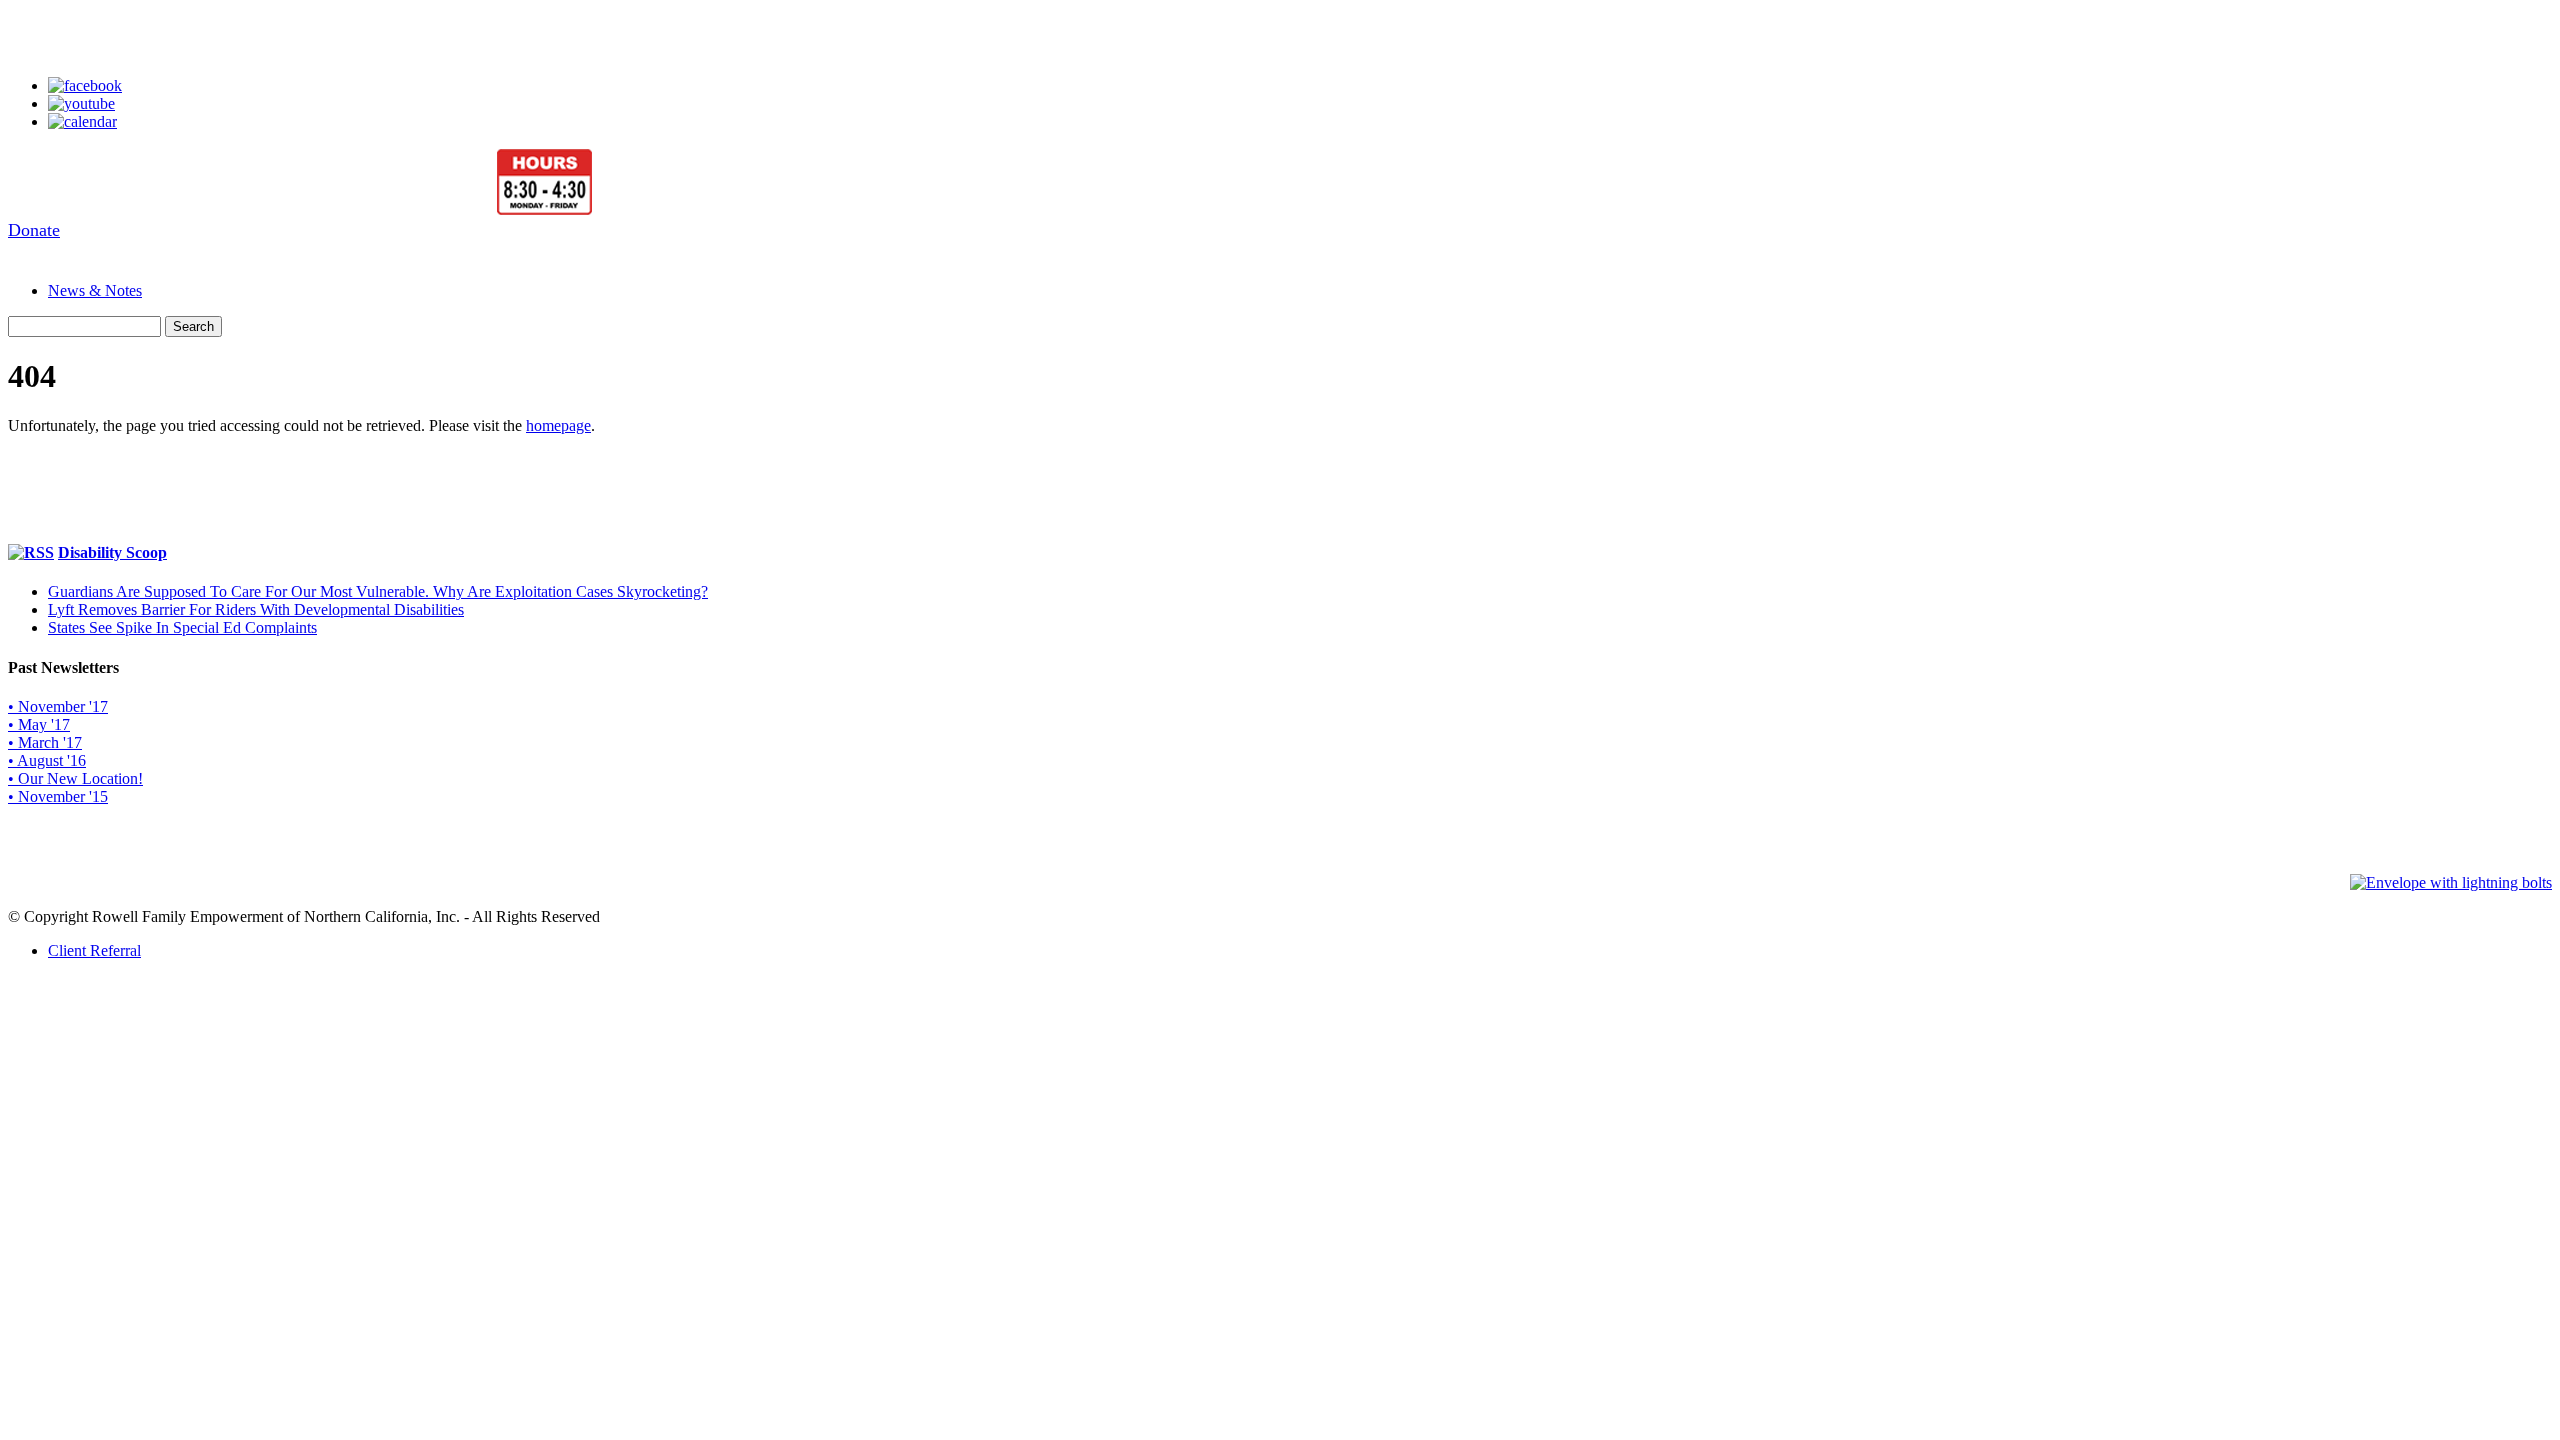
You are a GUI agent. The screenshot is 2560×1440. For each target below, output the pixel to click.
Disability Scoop (112, 552)
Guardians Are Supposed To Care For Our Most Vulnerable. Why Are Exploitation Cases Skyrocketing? (378, 591)
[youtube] (81, 103)
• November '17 (58, 706)
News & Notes (95, 290)
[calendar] (82, 121)
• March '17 (45, 742)
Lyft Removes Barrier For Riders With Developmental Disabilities (256, 609)
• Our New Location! (75, 778)
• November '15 (58, 796)
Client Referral (94, 950)
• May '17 (39, 724)
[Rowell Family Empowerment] (300, 210)
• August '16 (47, 760)
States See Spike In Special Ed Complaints (182, 627)
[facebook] (85, 85)
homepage (558, 425)
